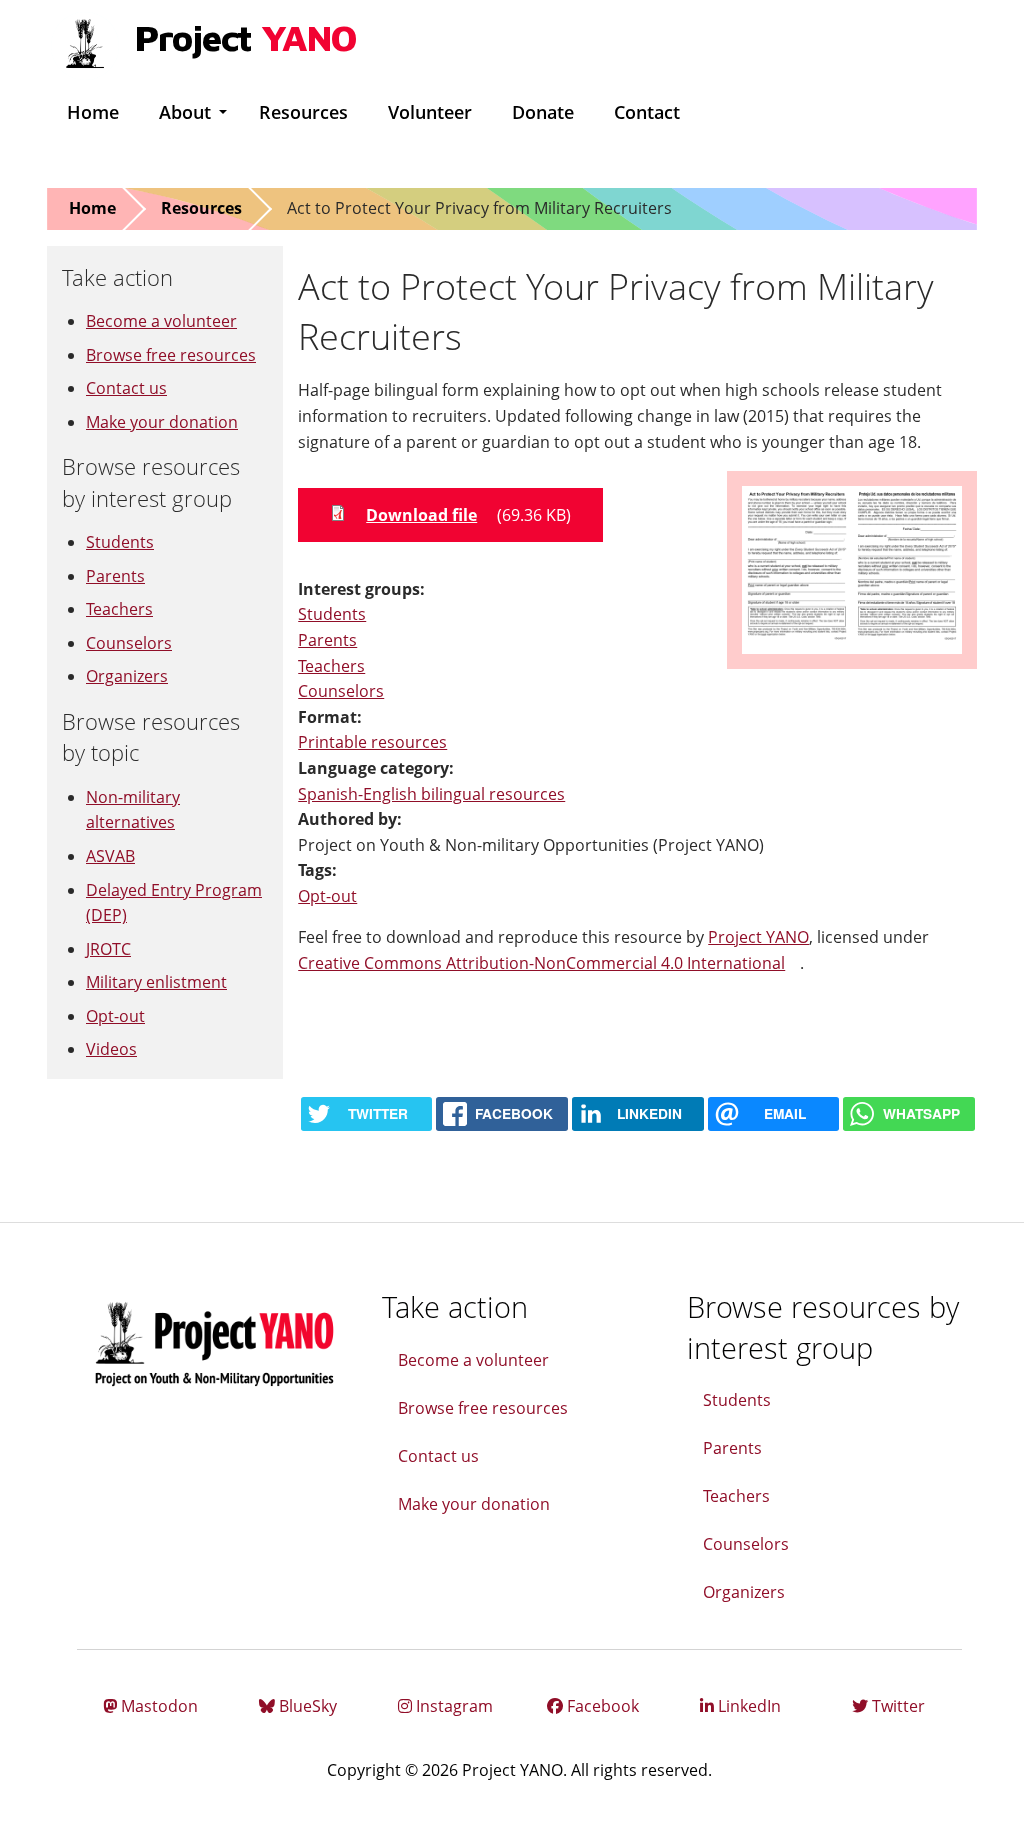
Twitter (896, 1706)
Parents (327, 640)
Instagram (452, 1706)
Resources (303, 112)
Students (332, 614)
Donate (543, 112)
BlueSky (306, 1706)
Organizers (127, 676)
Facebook (601, 1706)
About (185, 112)
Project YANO (758, 937)
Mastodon (157, 1706)
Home (93, 112)
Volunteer (430, 112)
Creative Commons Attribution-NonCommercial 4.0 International (549, 963)
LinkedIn (747, 1706)
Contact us (126, 388)
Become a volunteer (161, 321)
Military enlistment (156, 982)
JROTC (108, 949)
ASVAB (110, 856)
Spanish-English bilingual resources (431, 794)
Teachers (331, 666)
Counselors (341, 691)
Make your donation (162, 422)
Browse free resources (171, 355)
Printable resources (372, 742)
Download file (421, 515)
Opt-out (327, 896)
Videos (111, 1049)
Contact (647, 112)
